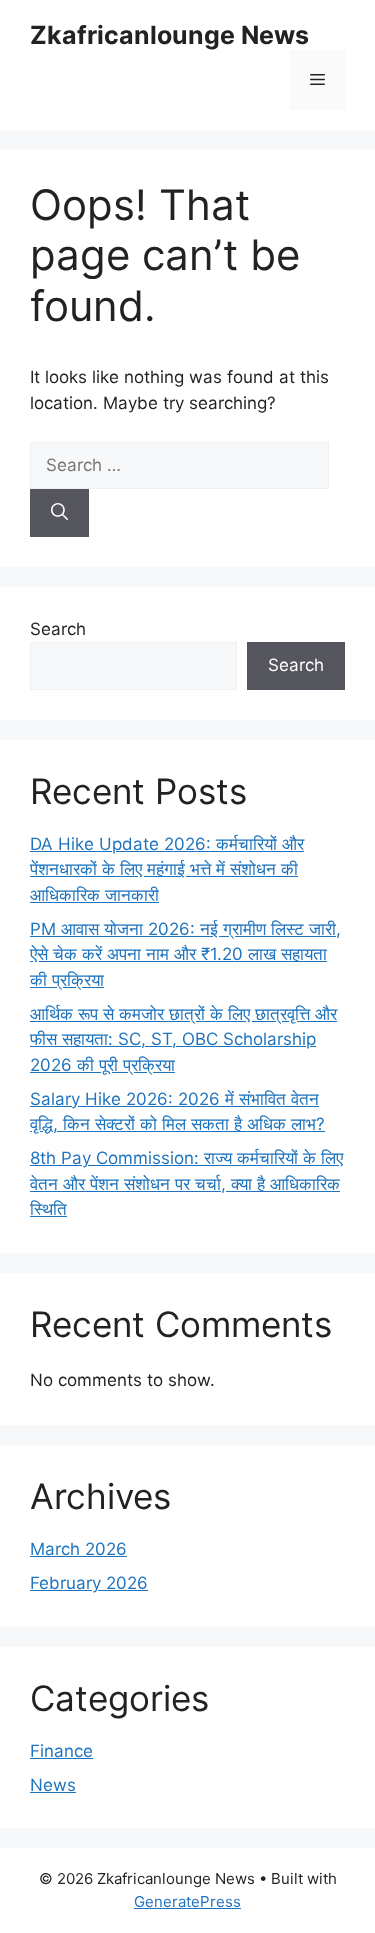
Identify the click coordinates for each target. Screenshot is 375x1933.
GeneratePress (187, 1901)
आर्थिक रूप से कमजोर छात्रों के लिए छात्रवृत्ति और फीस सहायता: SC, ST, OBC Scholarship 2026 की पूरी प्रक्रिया (183, 1039)
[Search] (59, 513)
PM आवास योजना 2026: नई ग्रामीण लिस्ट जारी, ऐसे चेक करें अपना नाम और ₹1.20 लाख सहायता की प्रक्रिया (185, 954)
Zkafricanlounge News (169, 35)
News (53, 1785)
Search (58, 629)
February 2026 (89, 1583)
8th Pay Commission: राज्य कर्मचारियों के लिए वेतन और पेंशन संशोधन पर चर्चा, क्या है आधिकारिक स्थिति (186, 1183)
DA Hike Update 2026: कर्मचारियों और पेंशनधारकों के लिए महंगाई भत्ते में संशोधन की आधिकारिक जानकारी (167, 869)
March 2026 (78, 1549)
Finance (61, 1751)
